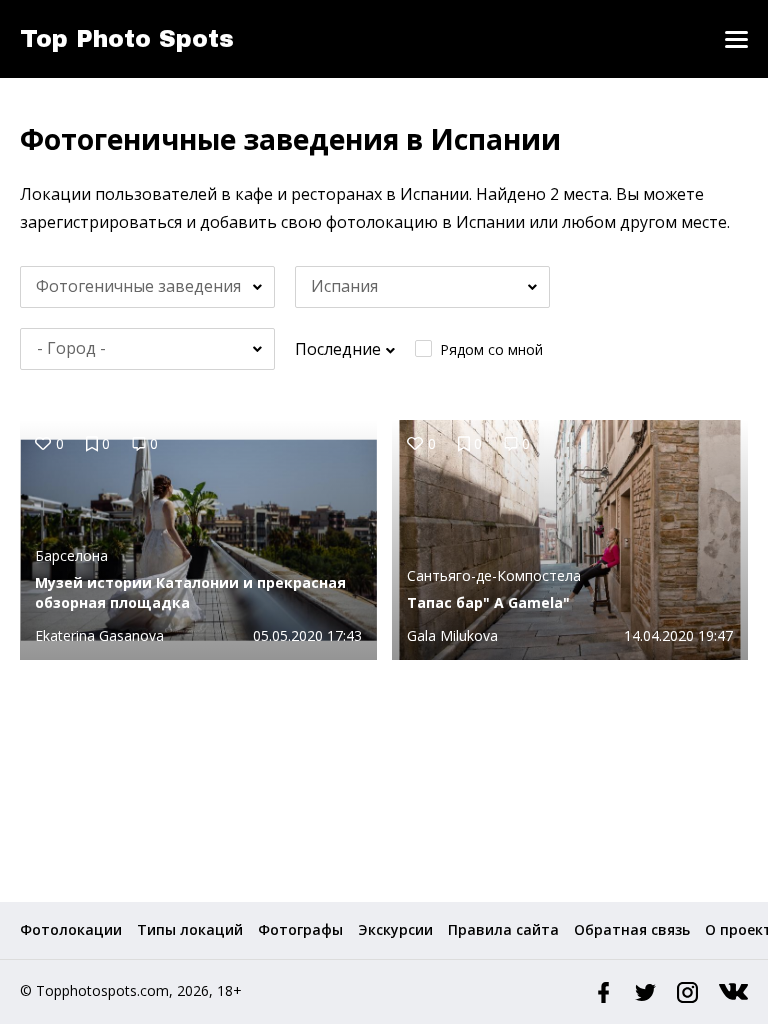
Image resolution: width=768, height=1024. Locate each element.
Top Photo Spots (127, 39)
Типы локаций (190, 929)
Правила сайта (503, 929)
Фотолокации (71, 929)
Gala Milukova (452, 635)
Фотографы (300, 929)
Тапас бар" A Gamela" (488, 602)
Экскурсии (395, 929)
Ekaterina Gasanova (99, 635)
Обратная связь (632, 929)
